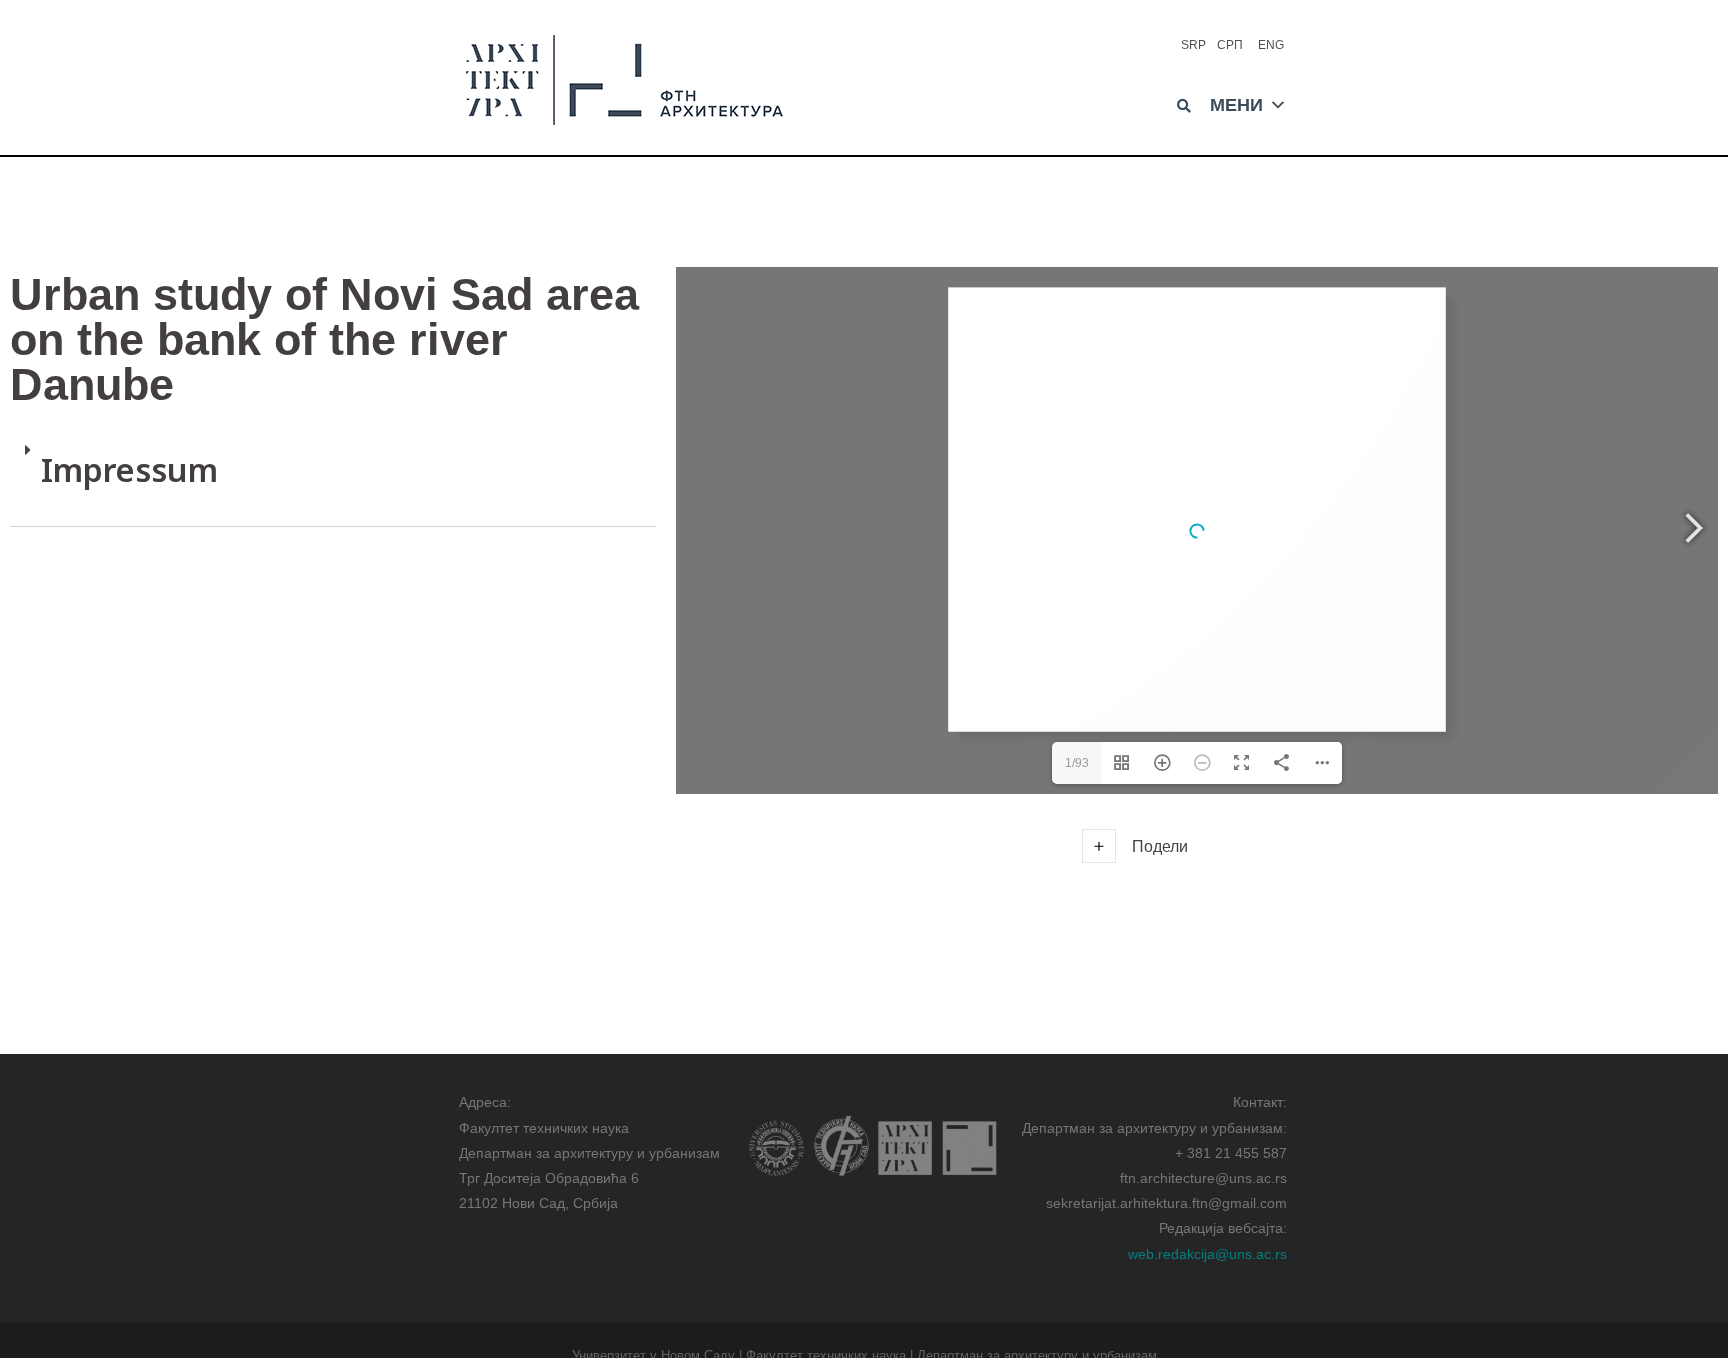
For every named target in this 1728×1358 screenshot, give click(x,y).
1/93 (1077, 763)
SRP (1193, 45)
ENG (1271, 45)
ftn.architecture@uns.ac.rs (1203, 1178)
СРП (1230, 45)
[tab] (333, 477)
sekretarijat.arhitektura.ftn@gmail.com (1166, 1203)
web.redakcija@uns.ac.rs (1207, 1254)
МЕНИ (1236, 102)
